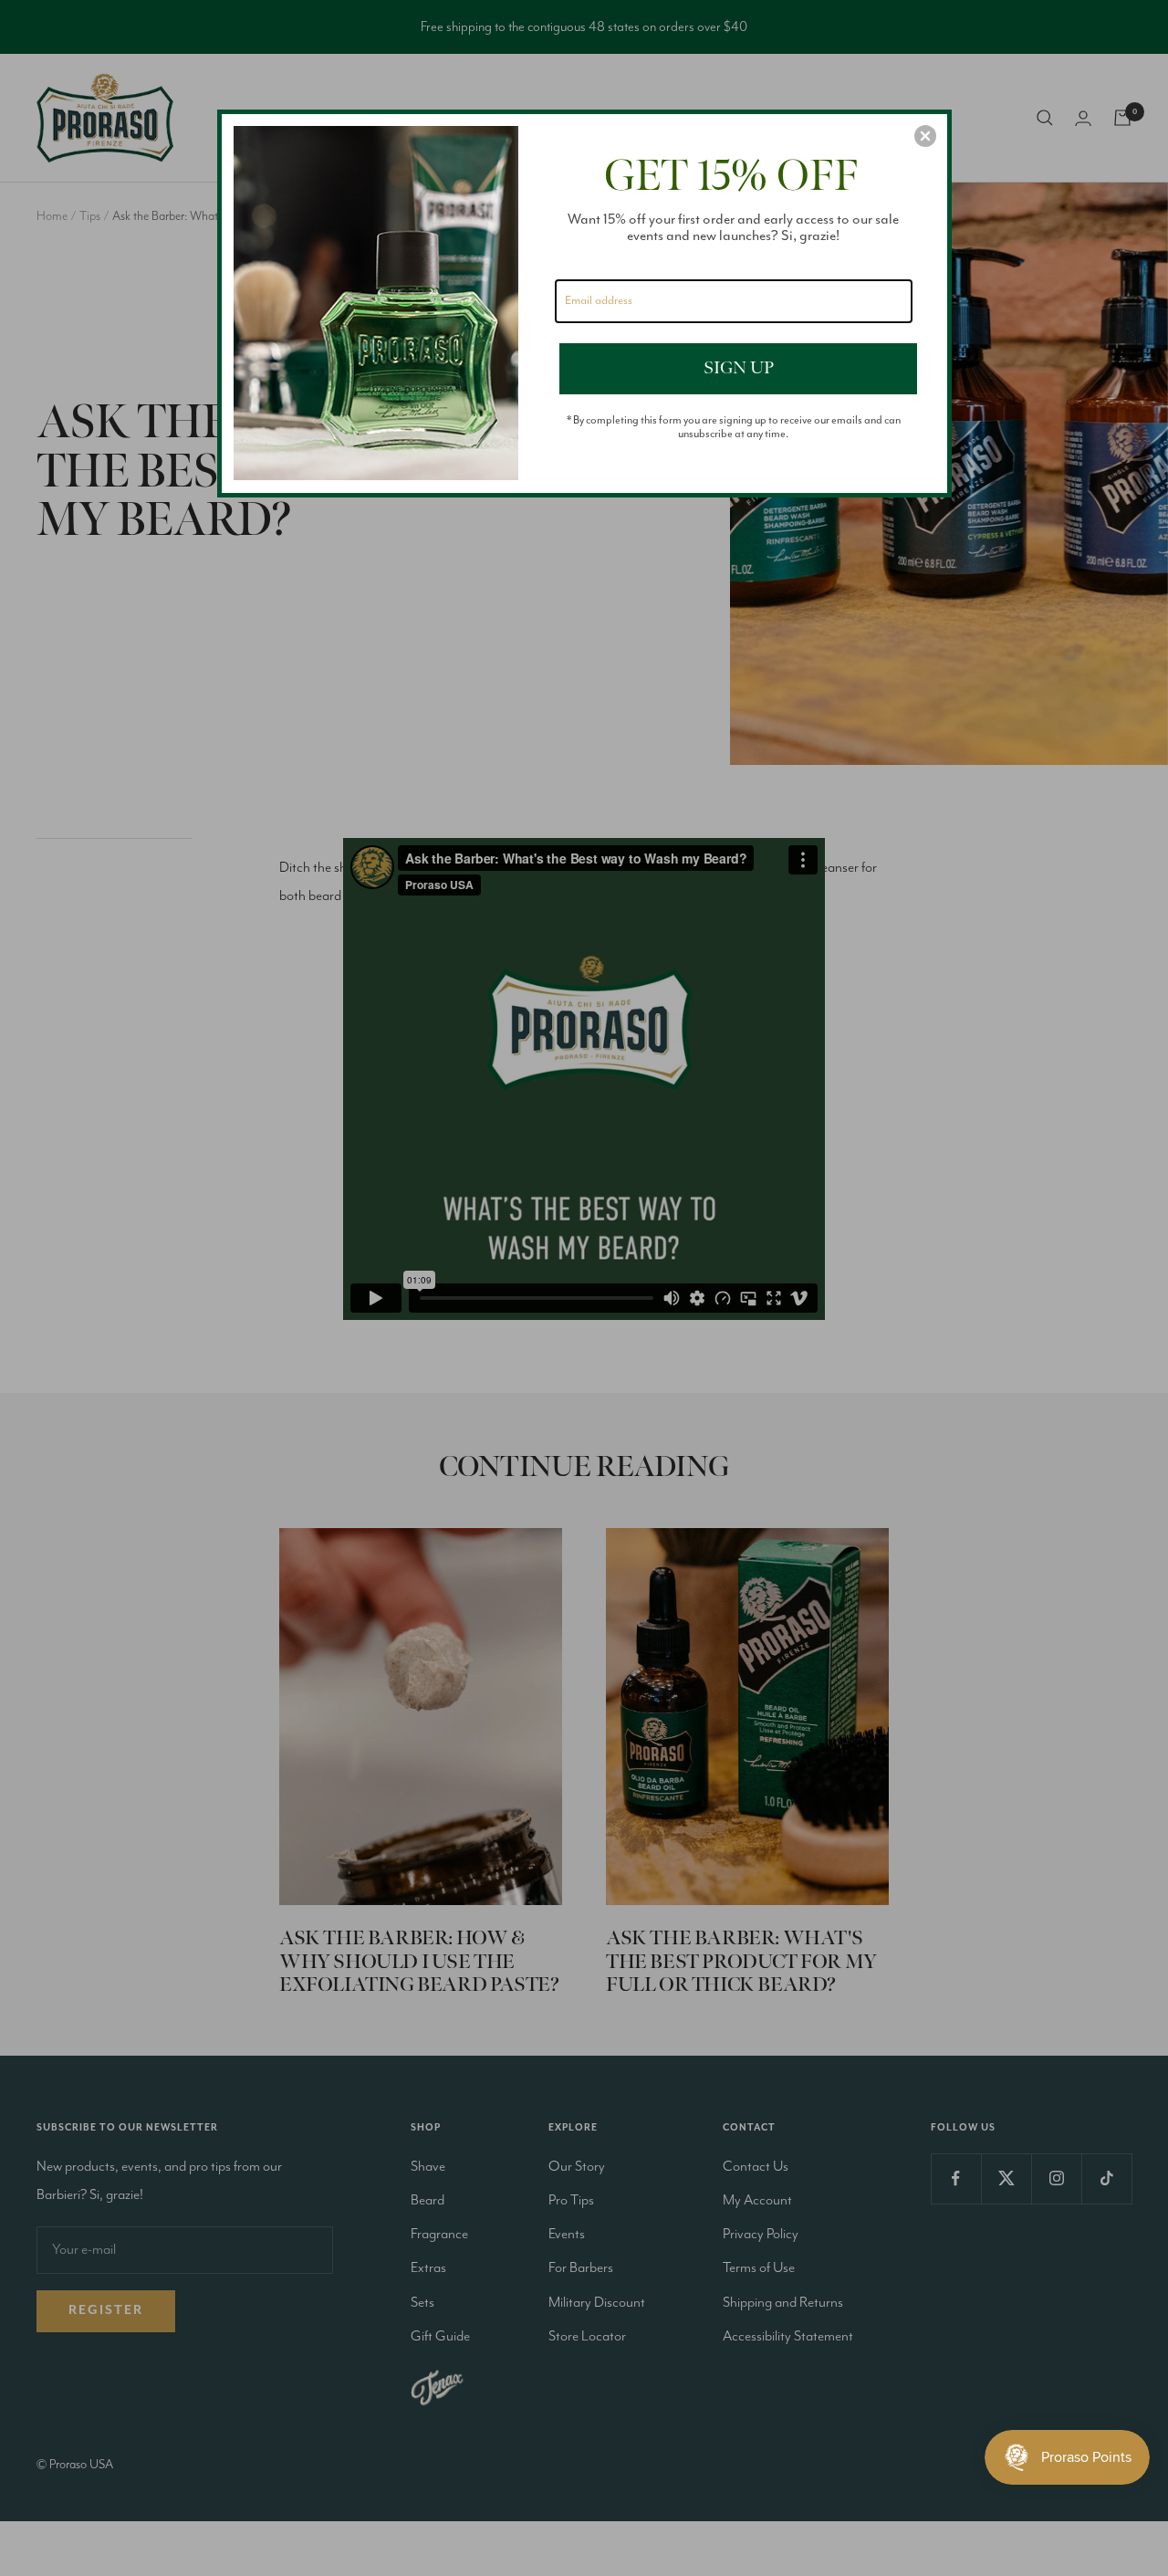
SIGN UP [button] (739, 368)
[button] (925, 136)
